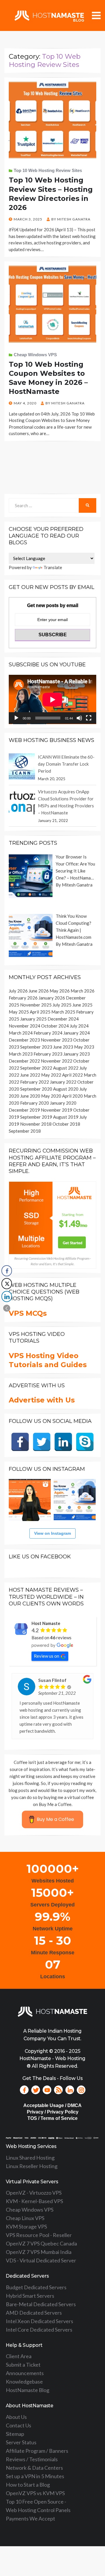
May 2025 (19, 1012)
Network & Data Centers (34, 2468)
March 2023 (21, 1054)
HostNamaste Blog (28, 2390)
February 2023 (48, 1054)
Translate (53, 567)
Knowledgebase (24, 2382)
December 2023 (24, 1040)
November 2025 (36, 1005)
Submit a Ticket (23, 2365)
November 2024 (24, 1026)
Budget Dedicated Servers (36, 2287)
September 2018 (25, 1131)
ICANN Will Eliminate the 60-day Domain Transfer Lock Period (66, 764)
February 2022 (35, 1082)
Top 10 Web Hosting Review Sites (48, 170)
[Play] (16, 718)
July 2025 (62, 1005)
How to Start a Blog (28, 2485)
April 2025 (40, 1012)
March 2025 (63, 1012)
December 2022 (24, 1061)
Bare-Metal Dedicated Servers (41, 2304)
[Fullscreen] (89, 718)
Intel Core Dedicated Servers (39, 2330)
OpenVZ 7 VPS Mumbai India (39, 2252)
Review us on (47, 1656)
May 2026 (60, 991)
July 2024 (79, 1026)
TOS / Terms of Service (52, 2118)
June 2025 (82, 1005)
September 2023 (36, 1047)
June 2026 (39, 991)
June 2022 (30, 1075)
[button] (7, 1308)
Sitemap (15, 2434)
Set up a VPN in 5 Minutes (35, 2476)
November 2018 (36, 1124)
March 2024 (21, 1033)
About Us (16, 2417)
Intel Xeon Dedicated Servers (40, 2321)
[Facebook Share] (7, 1271)
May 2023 (84, 1047)
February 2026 (23, 998)
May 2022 (51, 1075)
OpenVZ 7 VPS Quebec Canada (41, 2243)
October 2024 (55, 1026)
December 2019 (24, 1110)
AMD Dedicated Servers (34, 2313)
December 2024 (63, 1019)
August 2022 (66, 1068)
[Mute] (79, 718)
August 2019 (66, 1117)
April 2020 (72, 1096)
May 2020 (51, 1096)
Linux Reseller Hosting (32, 2166)
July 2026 (18, 991)
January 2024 (77, 1033)
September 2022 (36, 1068)
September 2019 (36, 1117)
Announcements (25, 2373)
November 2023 (57, 1040)
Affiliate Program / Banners (37, 2451)
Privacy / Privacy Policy (53, 2112)
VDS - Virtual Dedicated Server (41, 2260)
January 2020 (63, 1103)
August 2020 (66, 1089)
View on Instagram (52, 1533)
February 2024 (48, 1033)
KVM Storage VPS (26, 2226)
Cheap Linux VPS (25, 2218)
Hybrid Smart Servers (30, 2296)
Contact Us (19, 2425)
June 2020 (30, 1096)
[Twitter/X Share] (7, 1284)
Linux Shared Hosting (30, 2158)
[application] (52, 699)
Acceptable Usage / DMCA (52, 2105)
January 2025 (33, 1019)
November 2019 (57, 1110)
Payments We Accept (30, 2518)
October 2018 (66, 1124)
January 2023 (77, 1054)
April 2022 (72, 1075)
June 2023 (63, 1047)
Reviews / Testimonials (32, 2459)
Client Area (19, 2356)
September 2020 (36, 1089)
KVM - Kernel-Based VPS (34, 2201)
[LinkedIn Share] (7, 1296)
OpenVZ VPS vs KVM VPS (35, 2493)
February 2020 (35, 1103)
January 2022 (63, 1082)
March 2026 (83, 991)
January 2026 (52, 998)
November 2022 (57, 1061)
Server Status (21, 2442)
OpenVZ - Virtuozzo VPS (34, 2193)
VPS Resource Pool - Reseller (39, 2235)
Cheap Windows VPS (35, 355)
